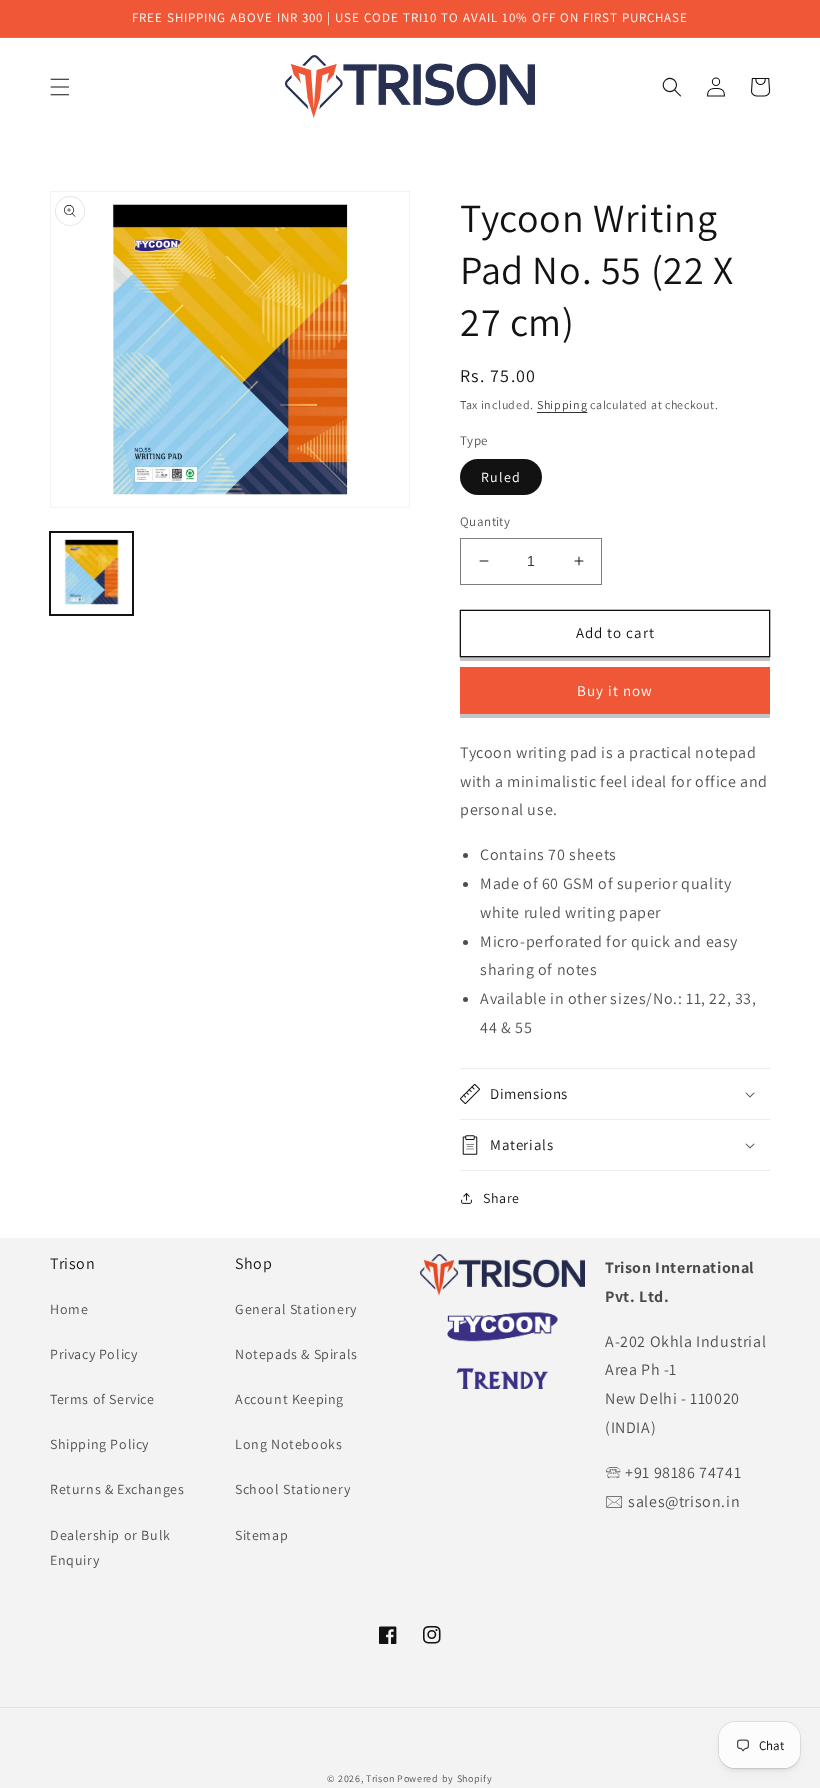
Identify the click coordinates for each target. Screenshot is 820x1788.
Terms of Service (102, 1399)
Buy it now (615, 690)
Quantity (485, 521)
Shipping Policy (99, 1444)
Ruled (501, 477)
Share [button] (501, 1198)
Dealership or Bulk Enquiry (110, 1547)
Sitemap (261, 1535)
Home (69, 1309)
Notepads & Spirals (296, 1354)
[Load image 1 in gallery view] (91, 573)
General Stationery (296, 1309)
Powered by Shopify (445, 1778)
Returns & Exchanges (117, 1489)
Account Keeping (289, 1399)
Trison (380, 1778)
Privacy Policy (93, 1354)
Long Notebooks (288, 1444)
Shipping (562, 404)
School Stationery (292, 1489)
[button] (60, 87)
